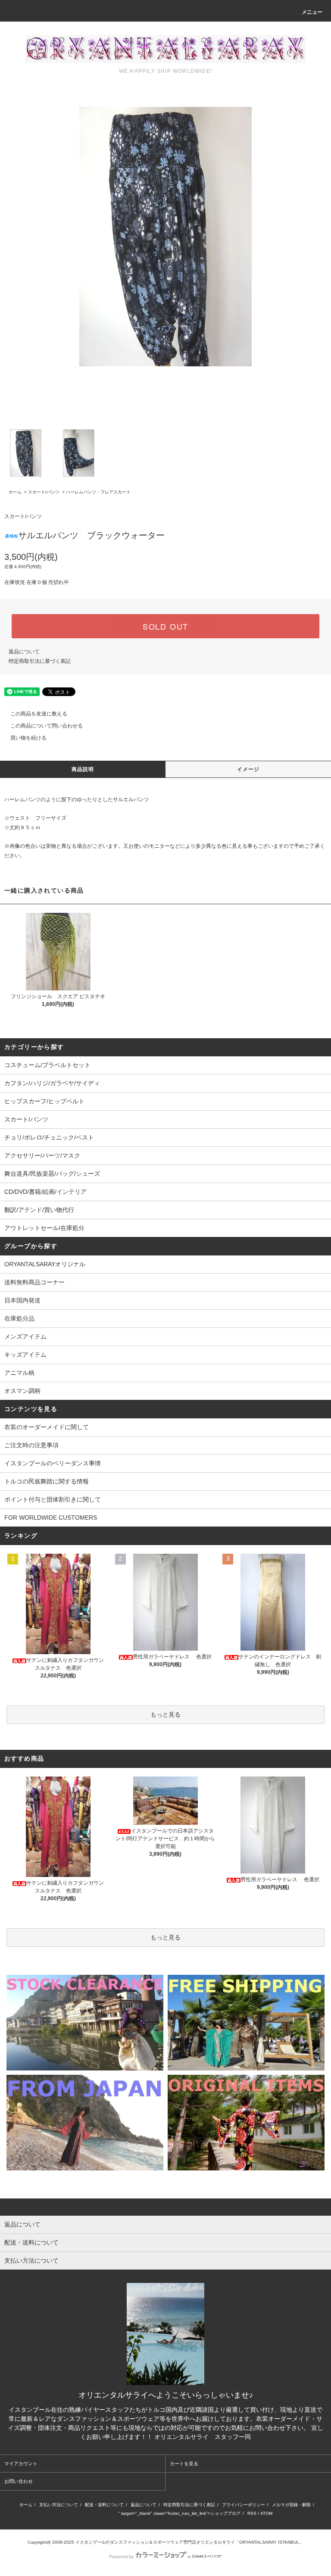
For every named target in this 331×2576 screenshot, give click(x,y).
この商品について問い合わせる (47, 726)
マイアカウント (21, 2464)
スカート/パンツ (44, 492)
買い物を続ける (28, 738)
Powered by (122, 2557)
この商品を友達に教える (39, 714)
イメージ (248, 769)
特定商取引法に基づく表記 (40, 661)
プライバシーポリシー (244, 2505)
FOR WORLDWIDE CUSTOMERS (51, 1517)
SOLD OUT (165, 626)
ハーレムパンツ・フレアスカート (98, 492)
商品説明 (83, 769)
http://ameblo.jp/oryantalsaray (89, 2513)
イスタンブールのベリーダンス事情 (53, 1463)
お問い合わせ (19, 2481)
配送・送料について (104, 2505)
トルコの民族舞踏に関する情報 (47, 1481)
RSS (252, 2513)
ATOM (266, 2513)
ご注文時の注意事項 (31, 1445)
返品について (24, 652)
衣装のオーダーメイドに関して (47, 1427)
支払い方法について (59, 2505)
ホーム (15, 492)
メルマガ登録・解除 (291, 2505)
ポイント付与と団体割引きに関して (53, 1499)
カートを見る (184, 2464)
